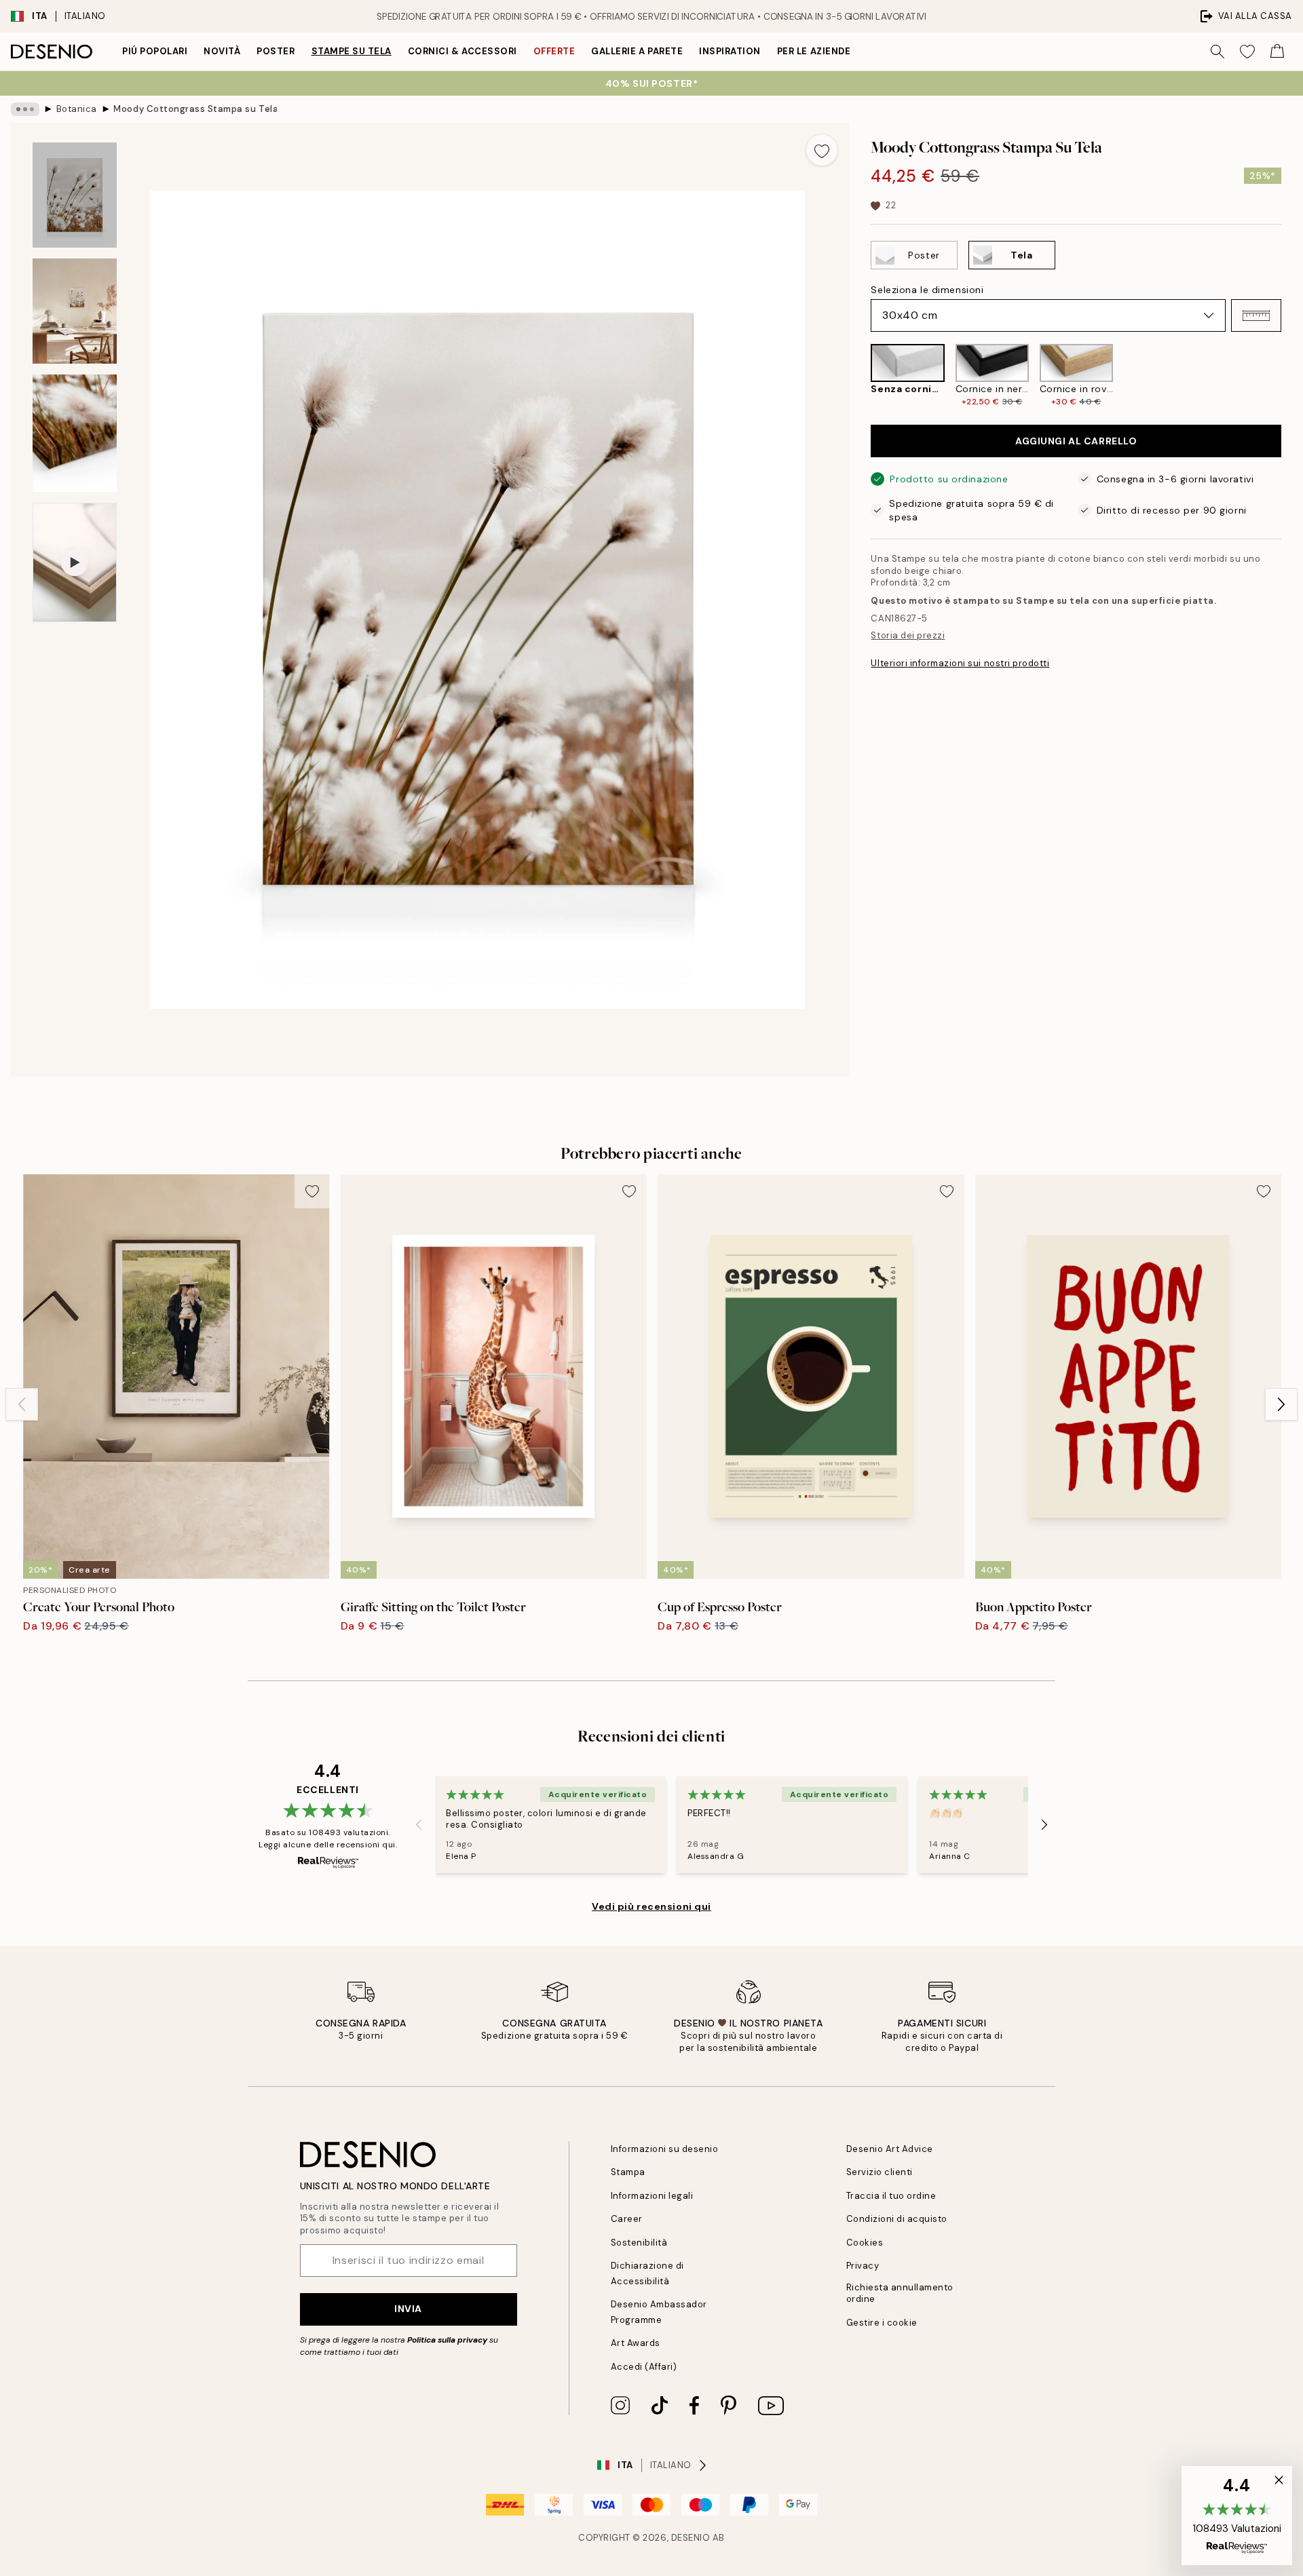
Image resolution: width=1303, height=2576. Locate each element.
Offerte (554, 51)
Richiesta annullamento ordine (900, 2293)
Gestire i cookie (882, 2323)
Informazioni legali (652, 2196)
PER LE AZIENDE (814, 51)
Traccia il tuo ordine (891, 2196)
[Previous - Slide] (860, 376)
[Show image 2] (75, 311)
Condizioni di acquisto (897, 2219)
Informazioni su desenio (665, 2149)
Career (627, 2219)
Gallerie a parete (637, 51)
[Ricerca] (1217, 52)
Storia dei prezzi (908, 635)
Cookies (865, 2243)
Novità (222, 51)
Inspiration (730, 51)
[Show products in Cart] (1277, 52)
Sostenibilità (639, 2243)
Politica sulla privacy (448, 2340)
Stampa (628, 2172)
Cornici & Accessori (462, 51)
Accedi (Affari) (644, 2367)
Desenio (691, 2538)
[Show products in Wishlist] (1247, 52)
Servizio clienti (880, 2172)
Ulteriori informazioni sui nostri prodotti (960, 663)
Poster (276, 51)
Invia (408, 2309)
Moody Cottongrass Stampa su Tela (195, 109)
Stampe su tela (352, 51)
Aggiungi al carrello (1076, 441)
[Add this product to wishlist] (822, 150)
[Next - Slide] (1292, 376)
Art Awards (636, 2343)
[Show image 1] (75, 195)
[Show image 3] (75, 433)
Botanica (77, 109)
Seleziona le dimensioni (927, 290)
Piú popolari (155, 51)
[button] (1256, 315)
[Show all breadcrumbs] (25, 109)
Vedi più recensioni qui (651, 1906)
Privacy (863, 2266)
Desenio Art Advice (890, 2149)
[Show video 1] (75, 562)
